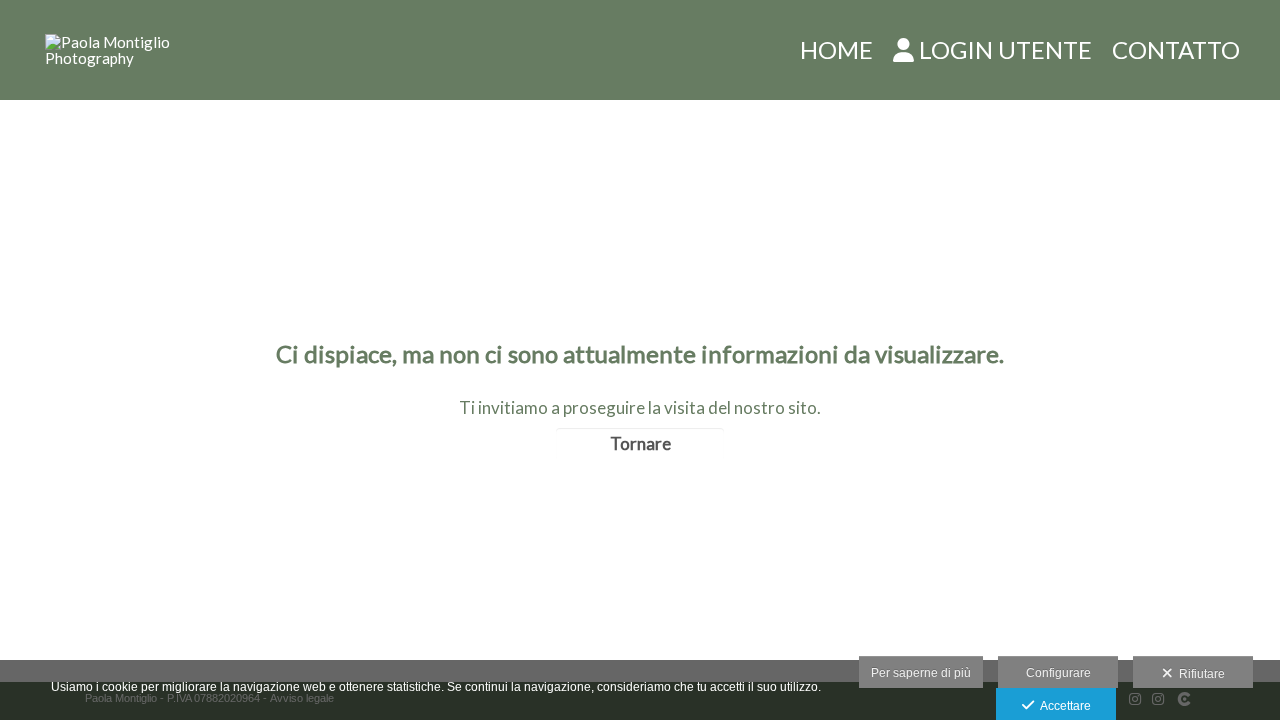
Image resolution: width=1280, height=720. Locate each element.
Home (836, 50)
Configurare (1058, 673)
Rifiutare (1199, 674)
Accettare (1062, 706)
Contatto (1176, 50)
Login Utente (1005, 50)
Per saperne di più (921, 673)
